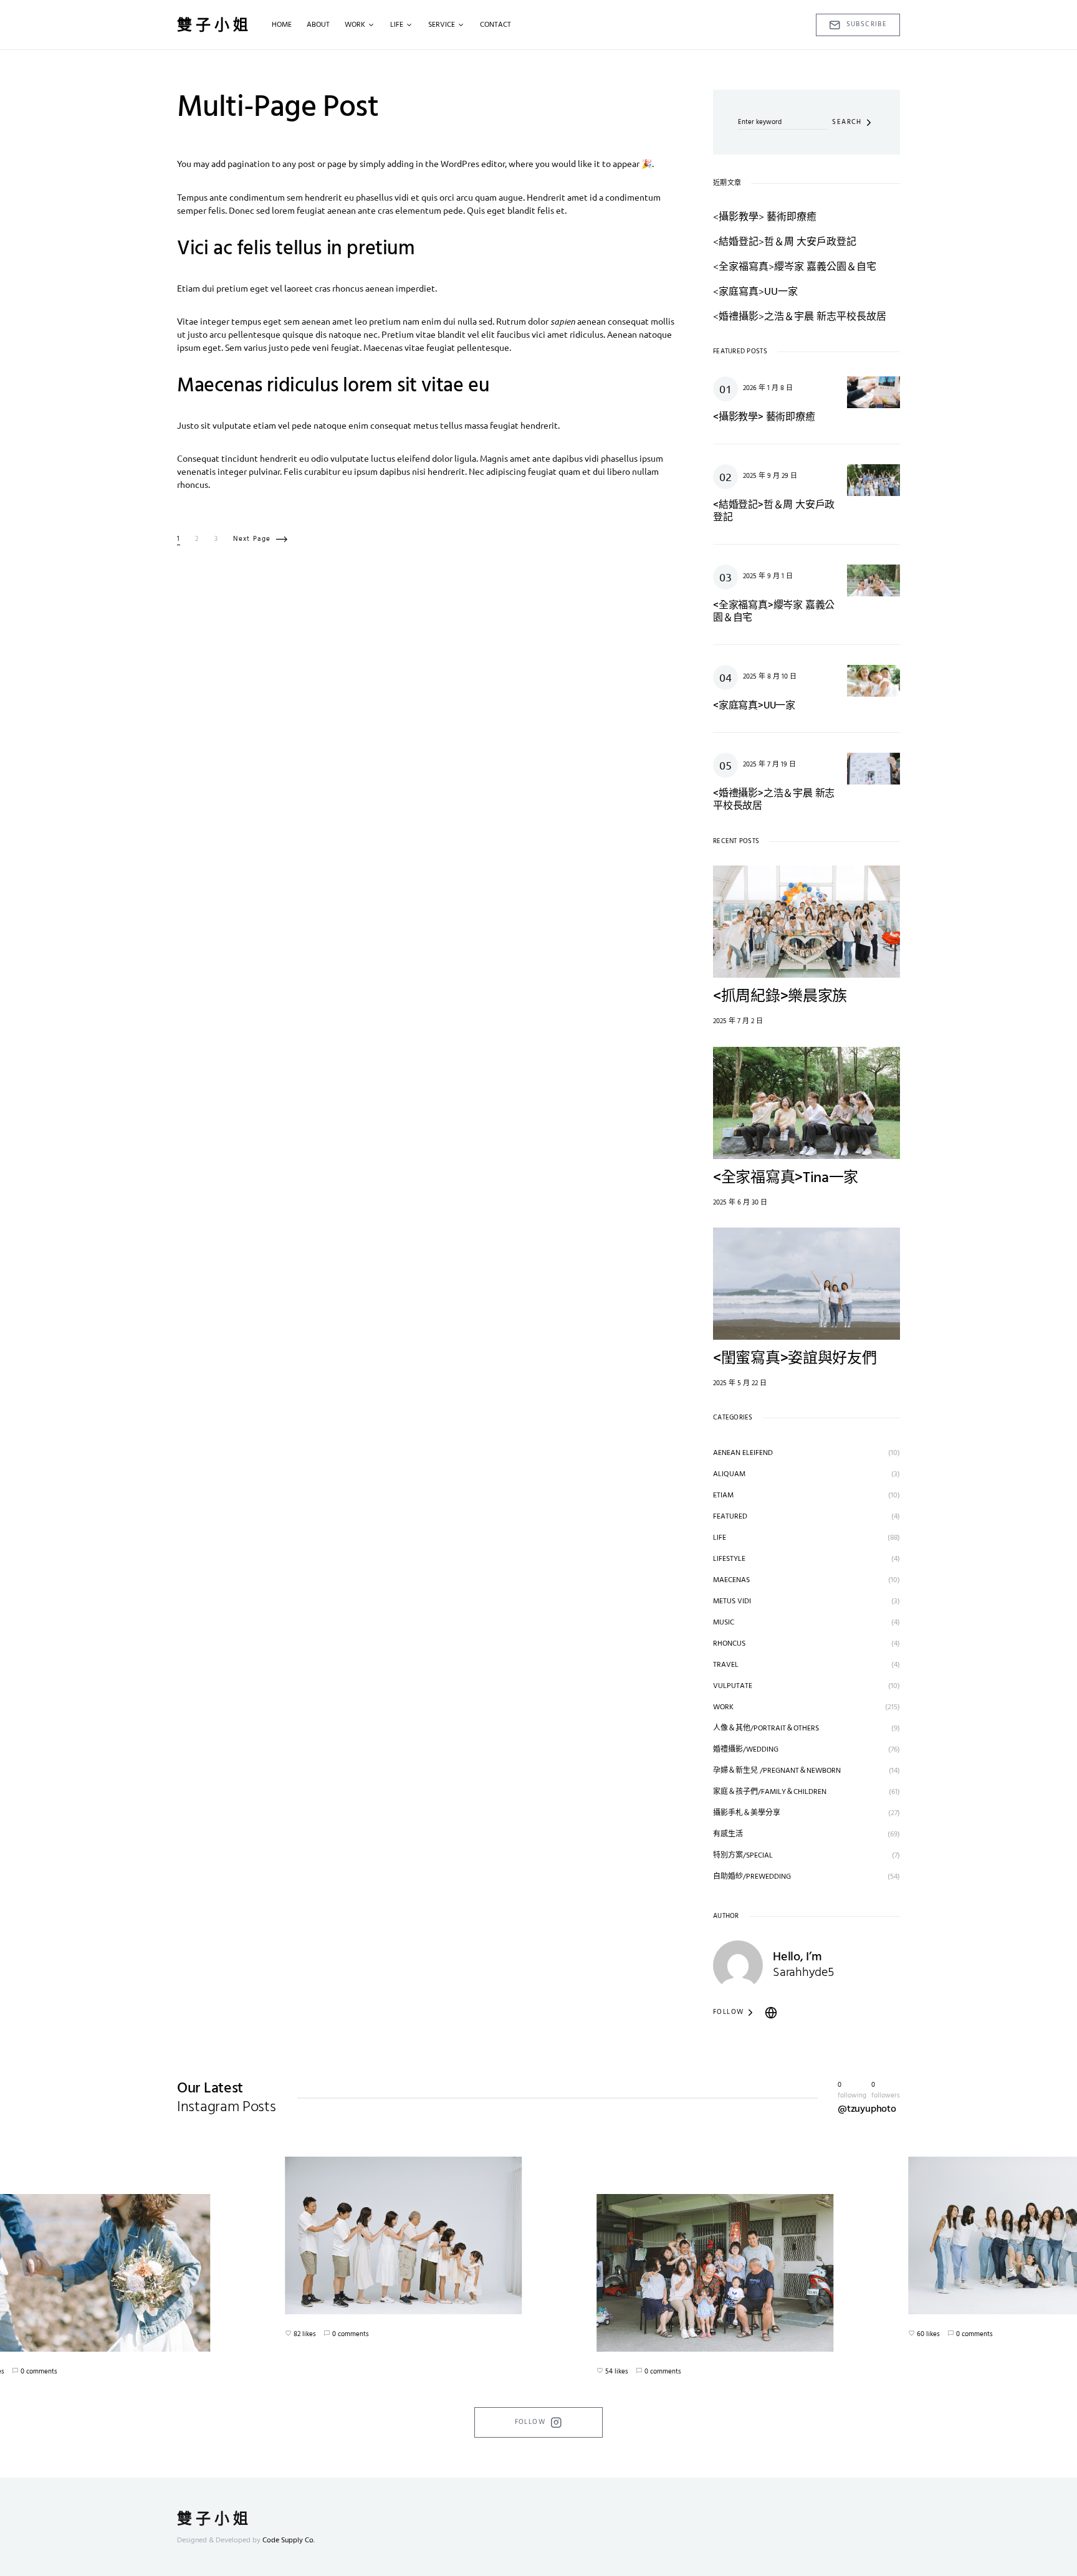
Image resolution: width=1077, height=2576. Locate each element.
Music (724, 1623)
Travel (726, 1665)
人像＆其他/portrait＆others (766, 1729)
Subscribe (867, 24)
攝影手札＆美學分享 (747, 1813)
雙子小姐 (214, 25)
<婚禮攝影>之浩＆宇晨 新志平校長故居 (800, 315)
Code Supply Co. (289, 2540)
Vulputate (733, 1686)
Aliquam (729, 1474)
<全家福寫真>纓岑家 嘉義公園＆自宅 (795, 265)
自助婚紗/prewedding (752, 1877)
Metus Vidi (732, 1601)
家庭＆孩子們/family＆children (770, 1792)
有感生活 (728, 1834)
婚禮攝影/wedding (746, 1750)
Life (720, 1538)
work (723, 1707)
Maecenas (731, 1580)
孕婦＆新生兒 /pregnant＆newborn (777, 1771)
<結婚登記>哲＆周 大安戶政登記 (785, 241)
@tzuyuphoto (867, 2109)
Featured (730, 1517)
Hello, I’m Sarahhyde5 (803, 1965)
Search (847, 122)
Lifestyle (729, 1559)
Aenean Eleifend (743, 1453)
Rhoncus (729, 1644)
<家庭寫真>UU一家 (755, 290)
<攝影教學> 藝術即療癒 (765, 216)
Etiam (723, 1496)
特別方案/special (743, 1856)
